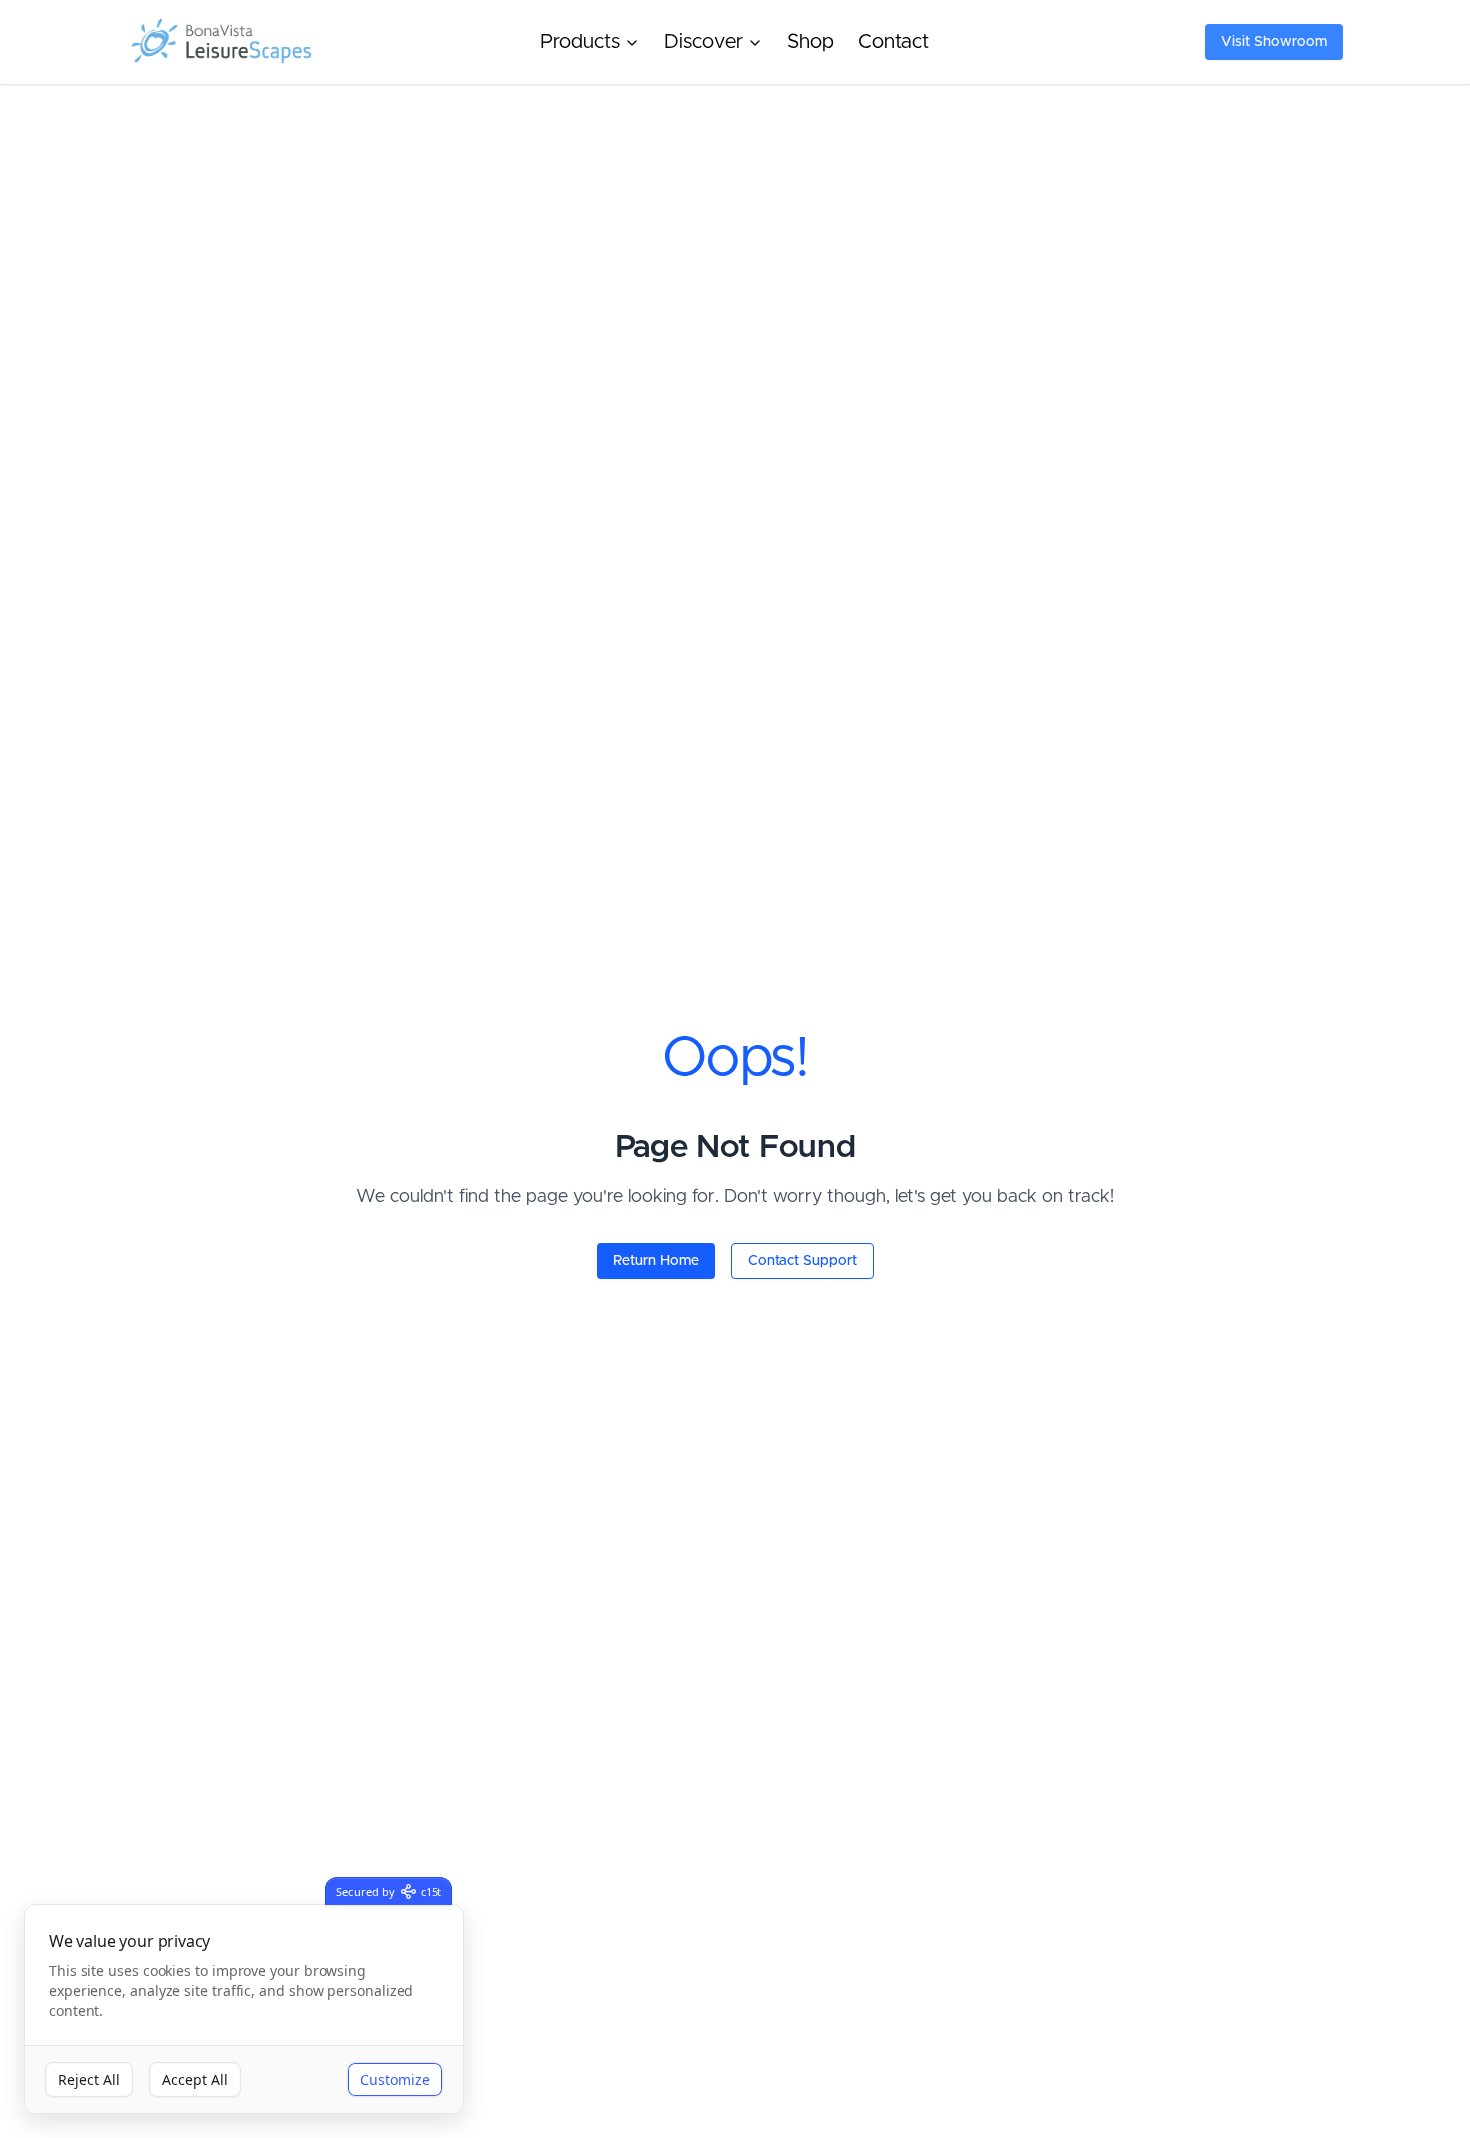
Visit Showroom (1274, 42)
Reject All (89, 2079)
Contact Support (802, 1261)
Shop (810, 42)
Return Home (656, 1261)
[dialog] (244, 2009)
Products (580, 42)
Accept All (195, 2079)
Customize (395, 2079)
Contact (893, 42)
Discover (703, 42)
